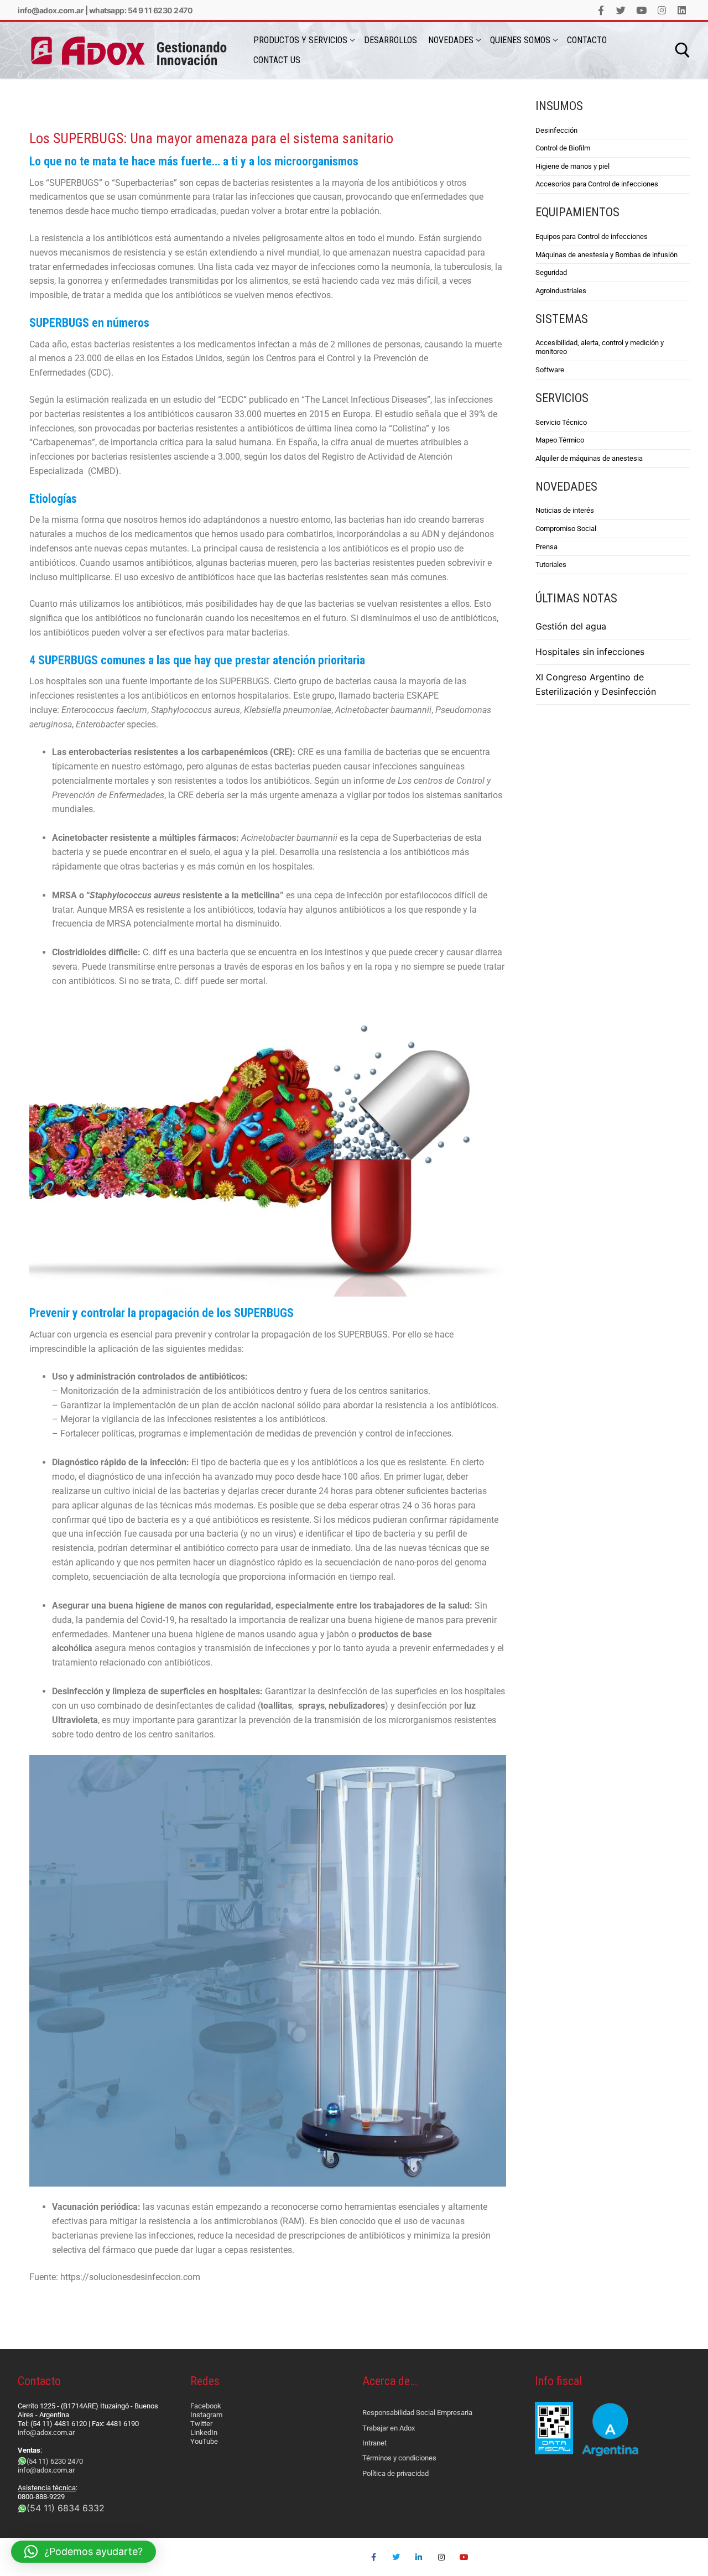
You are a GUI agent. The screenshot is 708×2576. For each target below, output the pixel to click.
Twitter (201, 2424)
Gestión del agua (571, 626)
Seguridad (551, 272)
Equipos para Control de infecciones (592, 236)
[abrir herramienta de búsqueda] (683, 50)
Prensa (546, 547)
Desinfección (556, 130)
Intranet (374, 2443)
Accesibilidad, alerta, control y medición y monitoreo (600, 347)
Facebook (206, 2406)
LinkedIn (204, 2432)
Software (550, 370)
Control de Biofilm (563, 148)
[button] (84, 2552)
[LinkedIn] (682, 10)
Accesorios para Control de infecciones (597, 184)
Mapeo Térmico (560, 440)
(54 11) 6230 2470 (55, 2461)
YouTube (204, 2441)
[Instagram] (662, 10)
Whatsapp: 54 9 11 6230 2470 (141, 10)
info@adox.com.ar (51, 10)
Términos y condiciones (399, 2458)
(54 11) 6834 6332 (66, 2508)
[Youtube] (641, 10)
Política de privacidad (395, 2473)
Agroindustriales (561, 291)
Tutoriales (551, 564)
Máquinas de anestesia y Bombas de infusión (607, 255)
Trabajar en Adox (389, 2428)
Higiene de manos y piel (572, 166)
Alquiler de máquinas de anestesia (589, 458)
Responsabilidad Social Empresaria (417, 2413)
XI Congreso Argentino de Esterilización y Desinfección (596, 684)
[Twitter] (621, 10)
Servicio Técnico (561, 422)
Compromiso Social (566, 529)
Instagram (206, 2415)
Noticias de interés (565, 510)
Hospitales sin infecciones (590, 652)
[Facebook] (601, 10)
